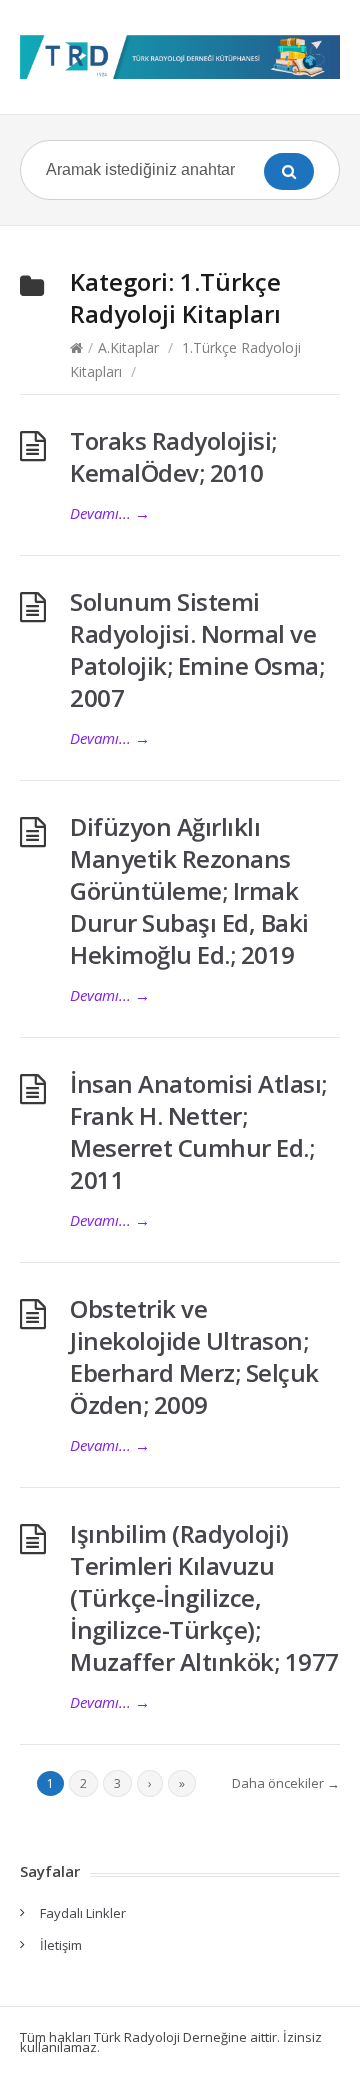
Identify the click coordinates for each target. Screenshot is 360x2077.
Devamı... (110, 513)
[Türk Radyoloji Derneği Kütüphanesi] (180, 57)
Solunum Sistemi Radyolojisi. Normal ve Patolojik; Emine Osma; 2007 (197, 649)
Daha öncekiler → (286, 1783)
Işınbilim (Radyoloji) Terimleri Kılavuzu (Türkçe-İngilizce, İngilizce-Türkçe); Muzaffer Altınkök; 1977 (204, 1597)
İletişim (61, 1945)
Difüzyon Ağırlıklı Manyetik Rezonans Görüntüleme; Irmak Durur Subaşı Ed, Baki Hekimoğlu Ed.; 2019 (189, 890)
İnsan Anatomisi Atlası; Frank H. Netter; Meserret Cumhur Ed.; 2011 (198, 1131)
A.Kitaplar (128, 347)
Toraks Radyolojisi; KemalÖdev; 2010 (173, 456)
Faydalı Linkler (83, 1913)
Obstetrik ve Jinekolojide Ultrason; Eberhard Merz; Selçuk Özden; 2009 (194, 1356)
